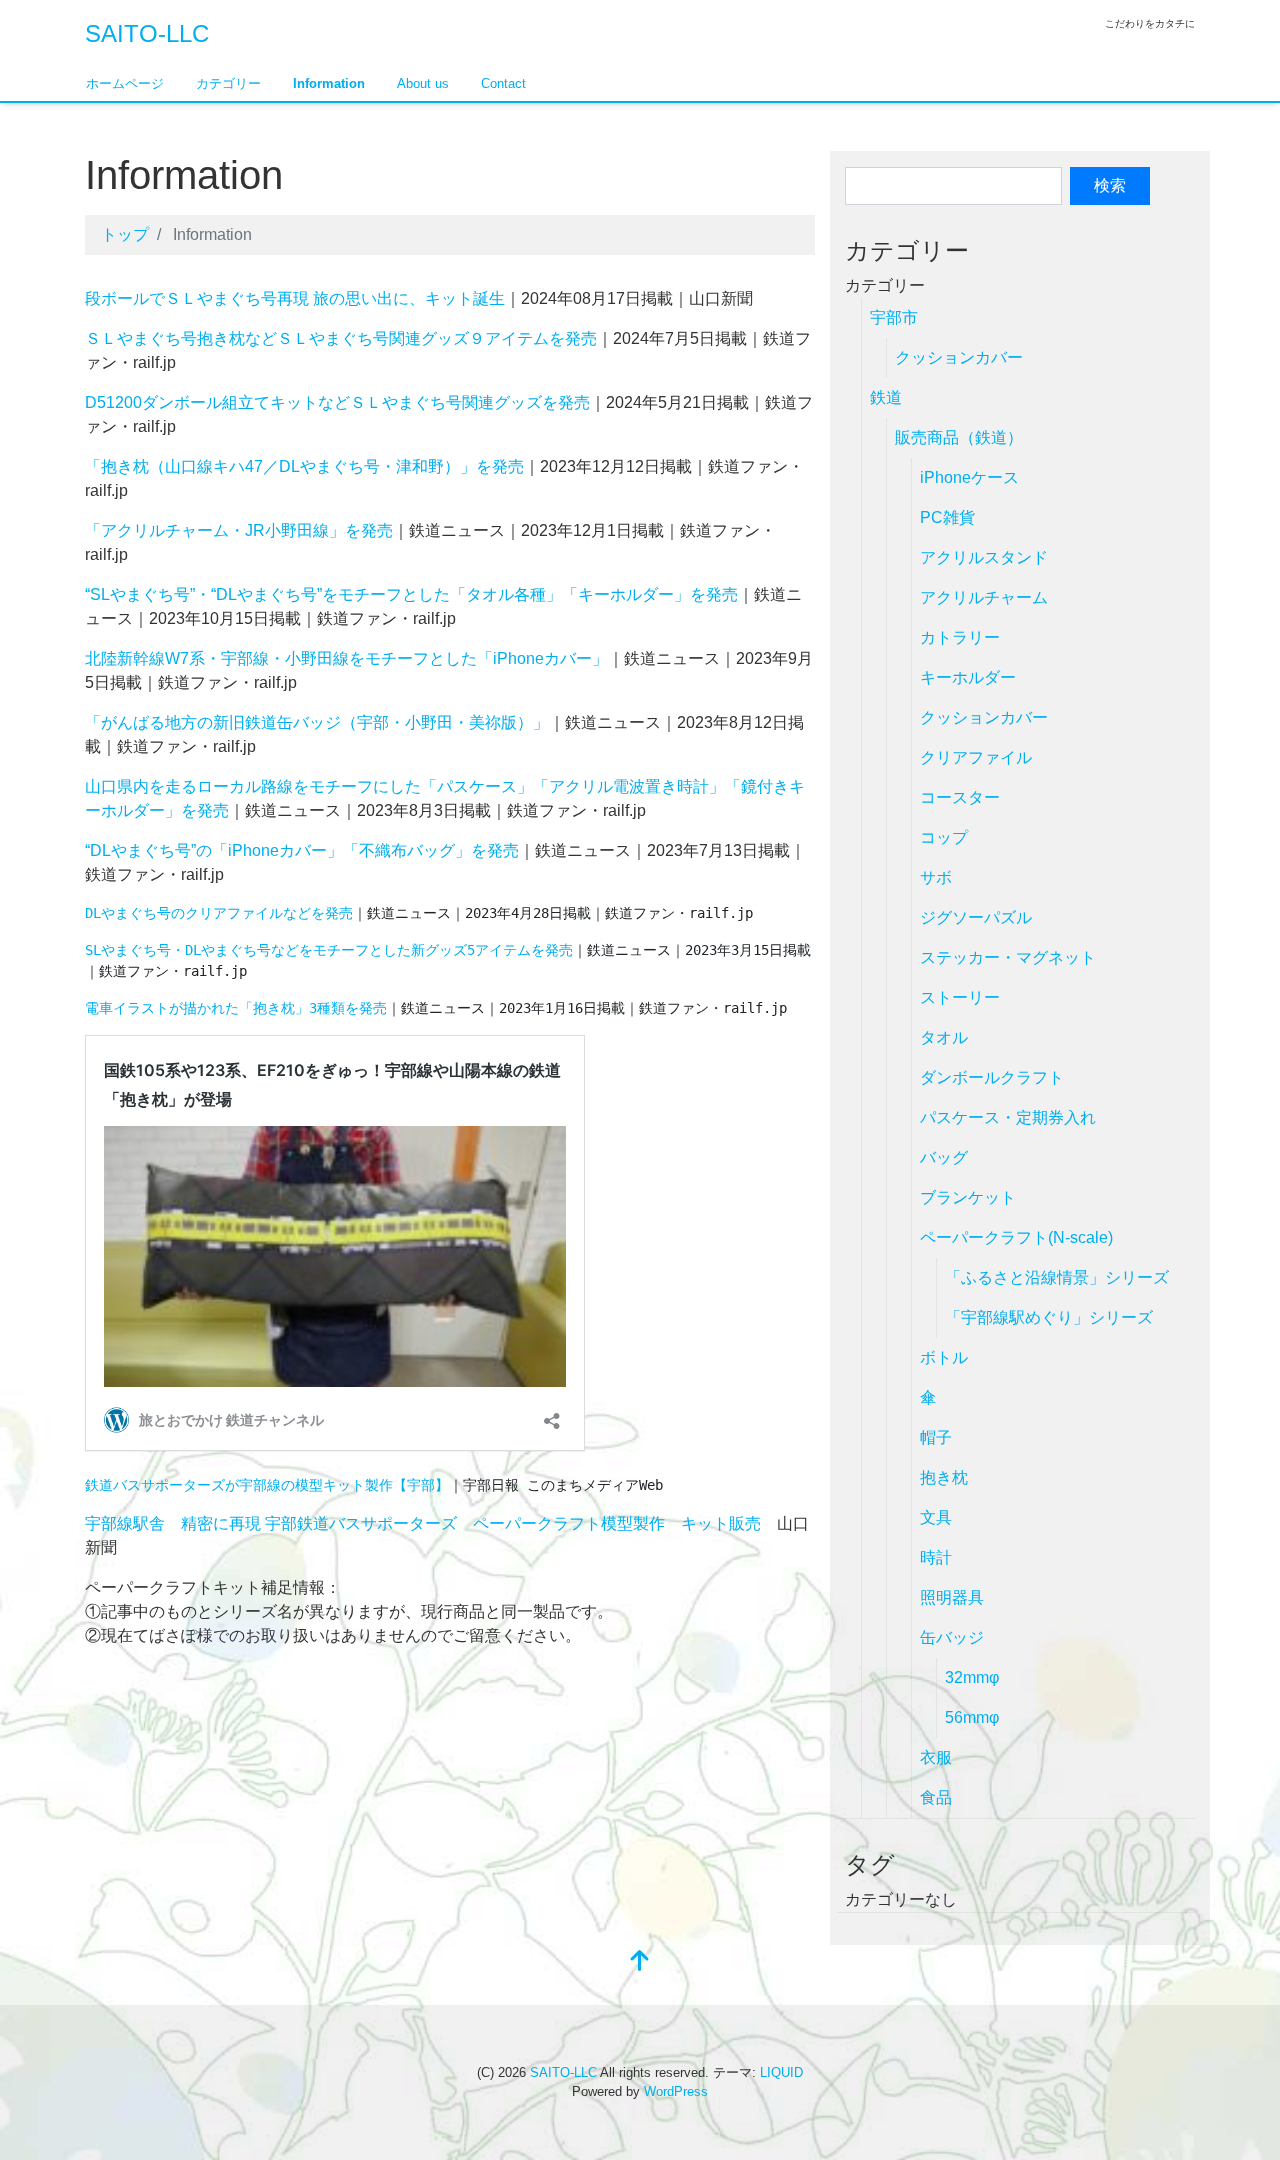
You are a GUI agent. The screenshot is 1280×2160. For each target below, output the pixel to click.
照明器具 (952, 1597)
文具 (936, 1517)
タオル (944, 1037)
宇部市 (894, 317)
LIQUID (781, 2072)
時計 (936, 1557)
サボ (936, 877)
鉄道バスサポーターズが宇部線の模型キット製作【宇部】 (267, 1485)
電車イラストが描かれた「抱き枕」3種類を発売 (236, 1008)
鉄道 (886, 397)
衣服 (936, 1757)
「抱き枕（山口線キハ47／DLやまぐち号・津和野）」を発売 (304, 466)
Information (329, 83)
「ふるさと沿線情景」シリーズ (1057, 1277)
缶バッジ (952, 1637)
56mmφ (972, 1717)
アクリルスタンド (984, 557)
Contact (503, 83)
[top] (640, 1962)
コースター (960, 797)
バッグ (944, 1157)
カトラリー (960, 637)
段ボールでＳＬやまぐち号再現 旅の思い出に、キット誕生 (295, 298)
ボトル (944, 1357)
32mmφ (972, 1677)
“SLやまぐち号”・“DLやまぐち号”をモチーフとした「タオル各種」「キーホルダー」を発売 (411, 594)
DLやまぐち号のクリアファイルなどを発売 (219, 913)
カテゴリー (228, 83)
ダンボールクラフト (992, 1077)
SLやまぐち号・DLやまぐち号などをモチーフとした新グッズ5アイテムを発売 (329, 950)
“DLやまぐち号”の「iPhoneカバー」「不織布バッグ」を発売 (302, 850)
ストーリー (960, 997)
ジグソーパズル (976, 917)
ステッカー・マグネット (1008, 957)
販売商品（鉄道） (959, 437)
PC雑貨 (947, 517)
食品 (936, 1797)
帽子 (936, 1437)
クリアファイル (976, 757)
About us (423, 83)
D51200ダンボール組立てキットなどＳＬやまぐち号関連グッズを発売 (337, 402)
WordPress (676, 2091)
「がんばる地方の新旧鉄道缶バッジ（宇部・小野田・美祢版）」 (317, 722)
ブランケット (968, 1197)
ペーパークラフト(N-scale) (1016, 1237)
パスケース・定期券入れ (1008, 1117)
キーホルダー (968, 677)
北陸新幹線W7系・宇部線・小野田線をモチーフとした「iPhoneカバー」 (346, 658)
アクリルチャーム (984, 597)
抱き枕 (944, 1477)
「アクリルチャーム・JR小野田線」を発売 (239, 530)
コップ (944, 837)
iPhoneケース (969, 477)
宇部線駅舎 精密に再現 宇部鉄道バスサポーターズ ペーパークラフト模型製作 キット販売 (423, 1523)
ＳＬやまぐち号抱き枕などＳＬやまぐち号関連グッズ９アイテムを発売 (341, 338)
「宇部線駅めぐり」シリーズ (1049, 1317)
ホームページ (125, 83)
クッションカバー (959, 357)
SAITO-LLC (147, 33)
